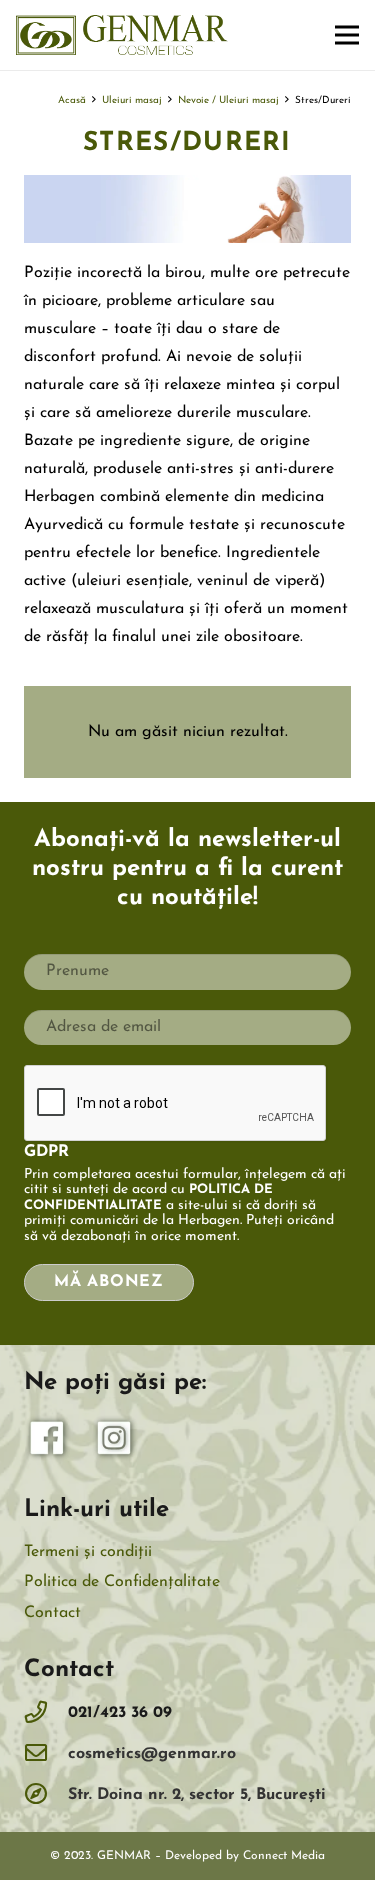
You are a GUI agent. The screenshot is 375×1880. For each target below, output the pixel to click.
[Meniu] (347, 35)
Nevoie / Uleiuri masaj (228, 100)
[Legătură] (122, 35)
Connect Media (284, 1856)
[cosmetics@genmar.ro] (46, 1754)
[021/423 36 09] (46, 1713)
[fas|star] (48, 1443)
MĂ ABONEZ (109, 1282)
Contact (52, 1613)
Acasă (72, 100)
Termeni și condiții (88, 1552)
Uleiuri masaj (132, 100)
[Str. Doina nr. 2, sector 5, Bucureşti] (46, 1795)
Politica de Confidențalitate (122, 1582)
